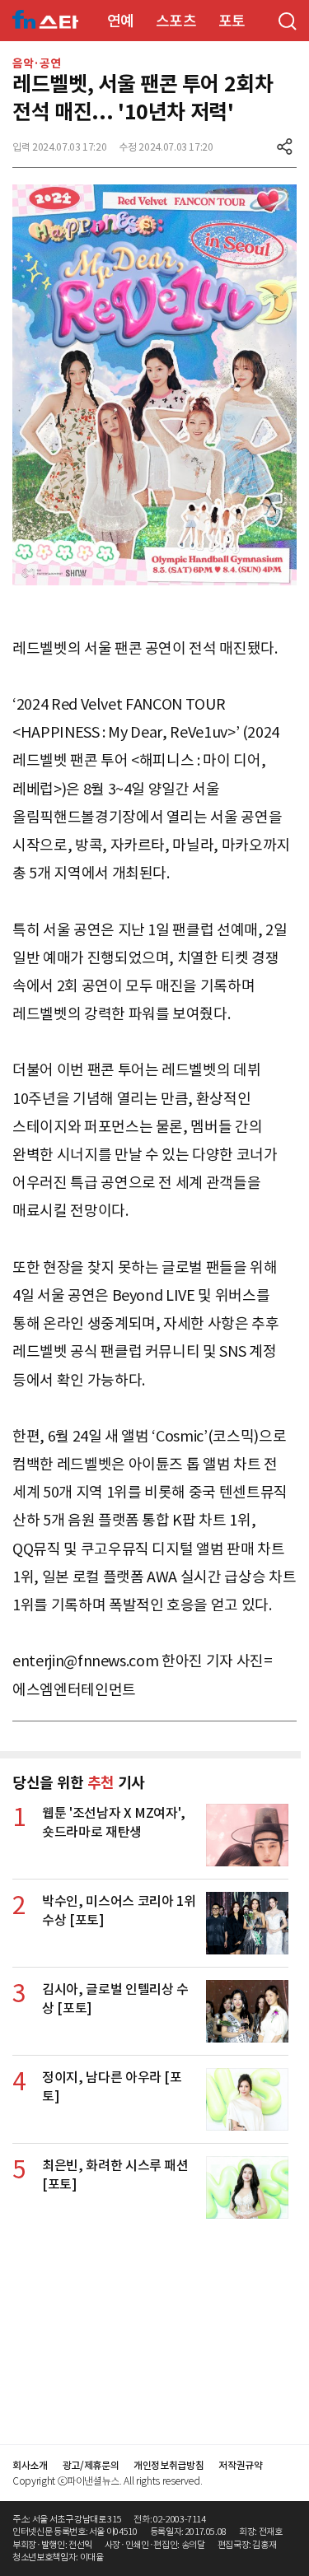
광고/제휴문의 (91, 2465)
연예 (121, 21)
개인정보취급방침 (169, 2465)
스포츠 (176, 21)
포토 (232, 21)
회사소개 (30, 2465)
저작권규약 (240, 2465)
